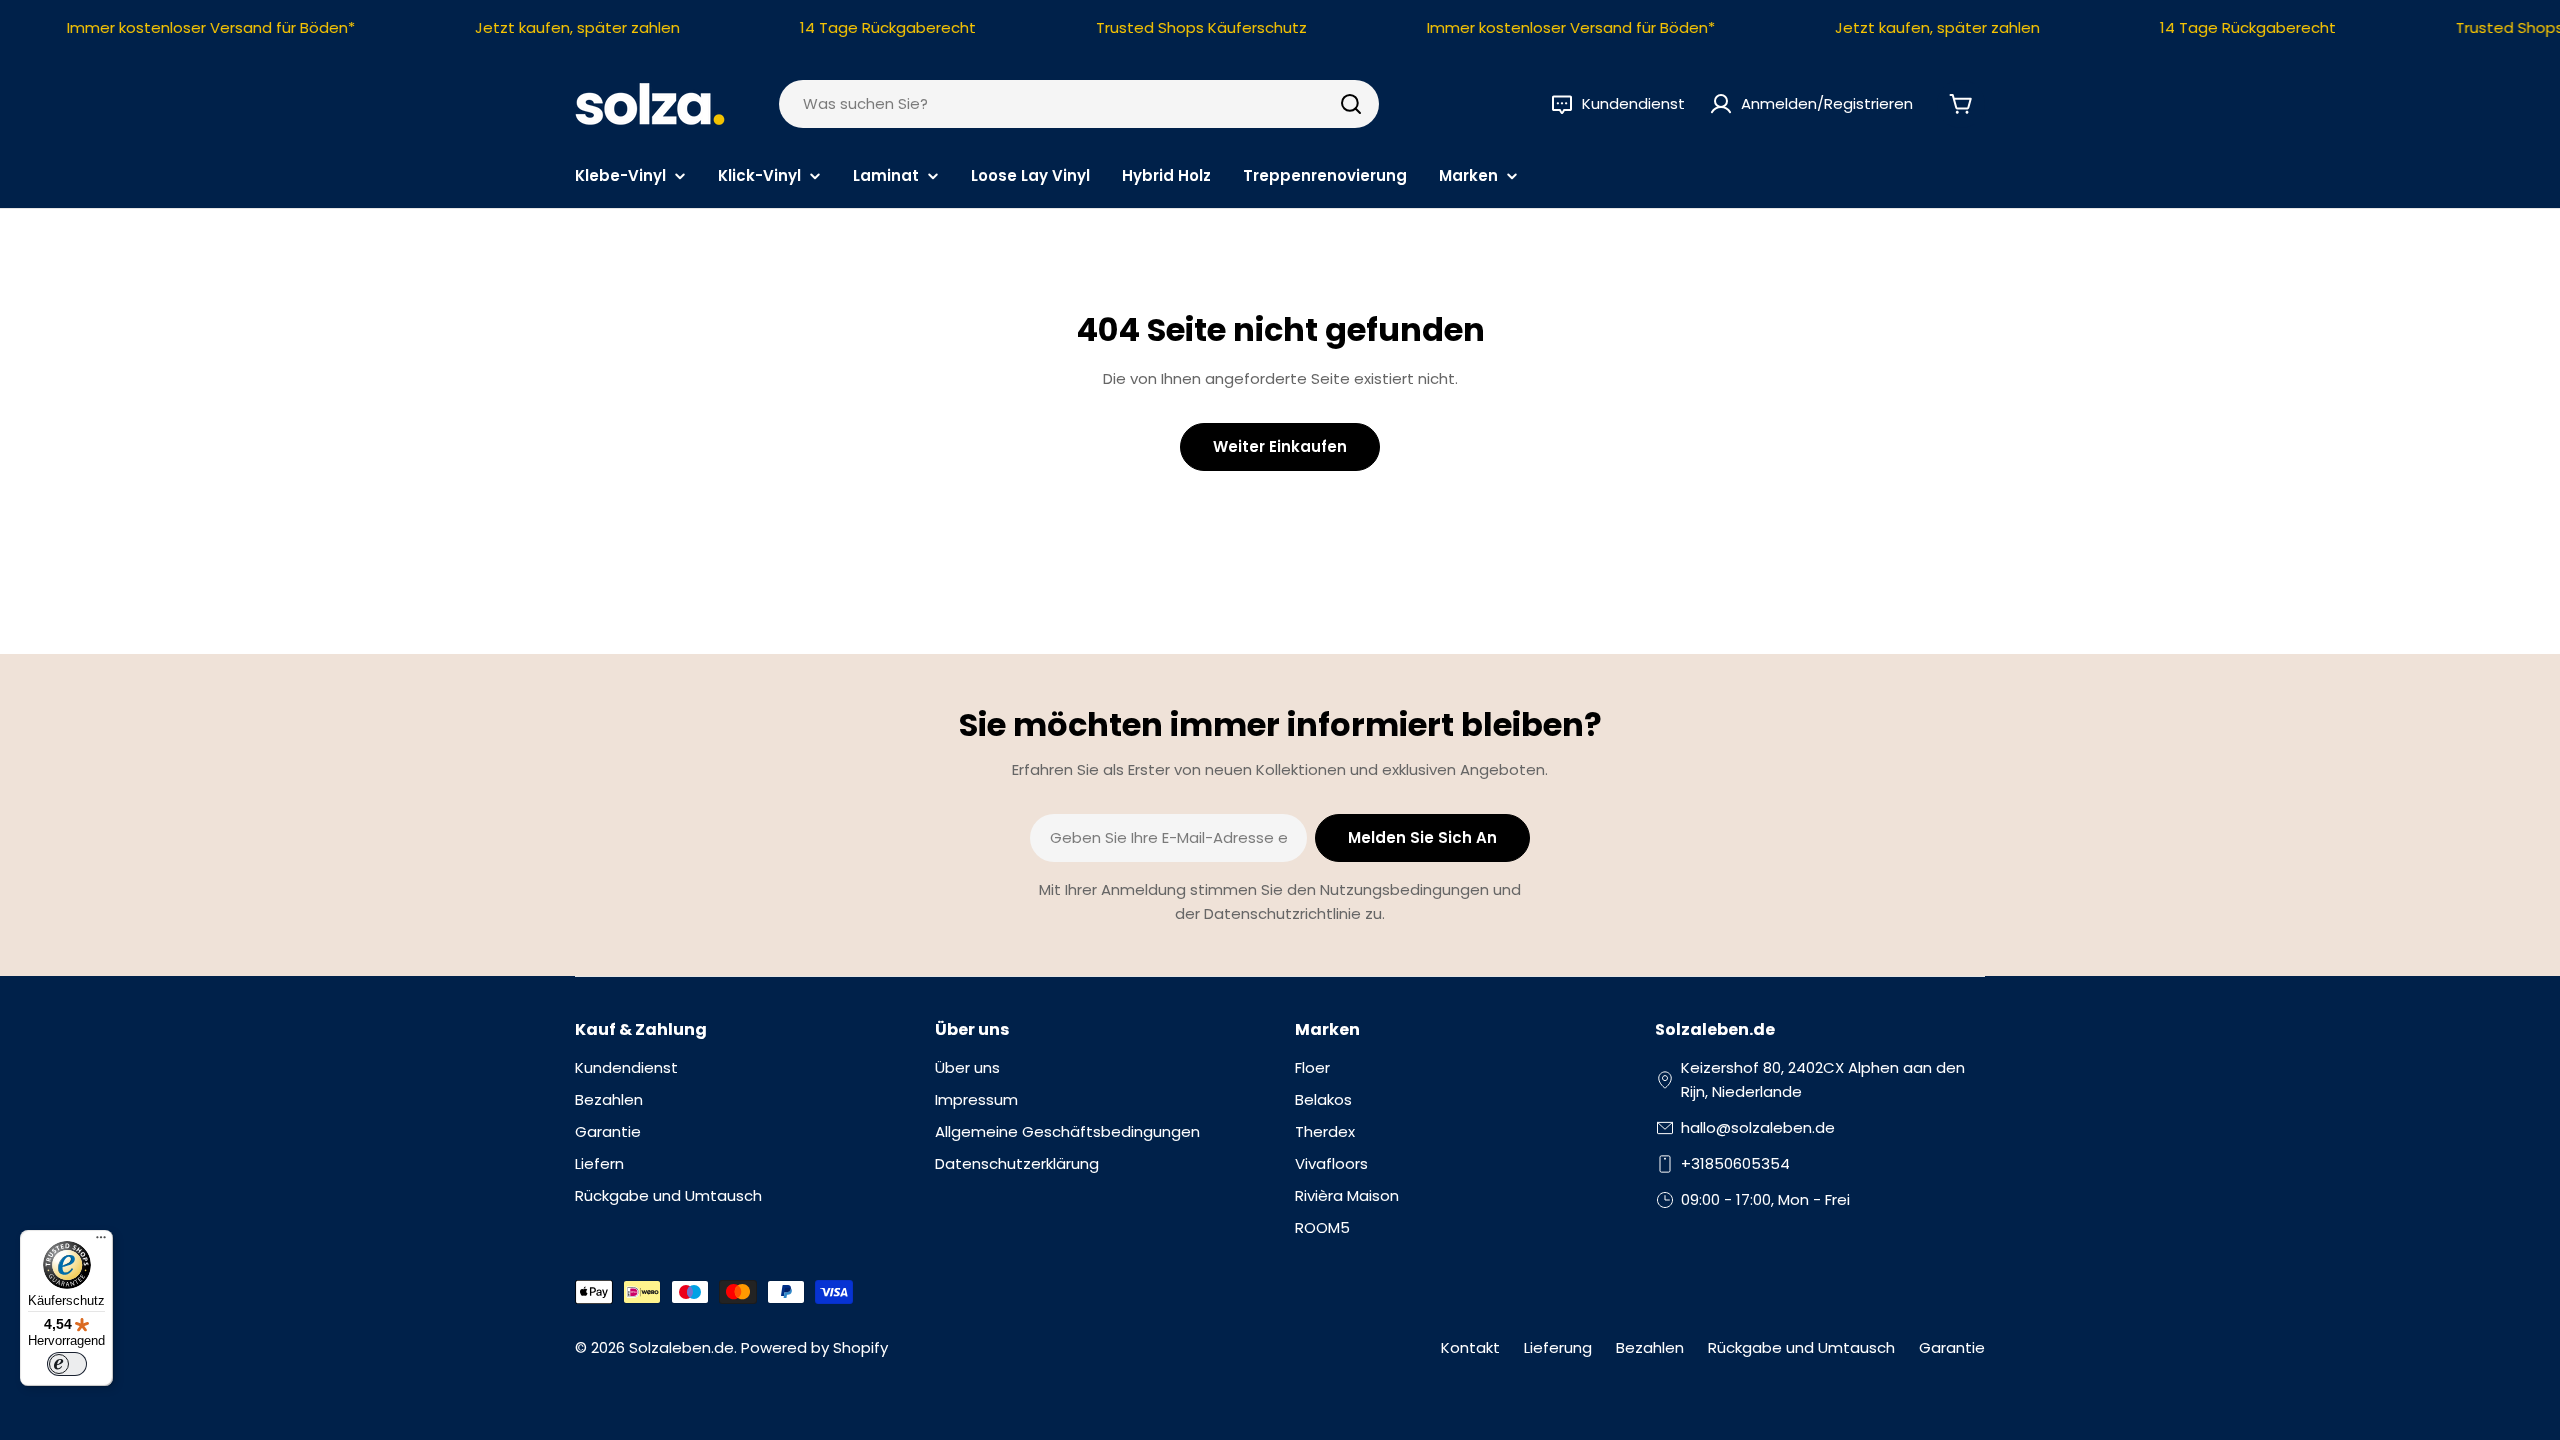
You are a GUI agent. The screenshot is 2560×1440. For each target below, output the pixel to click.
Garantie (1952, 1347)
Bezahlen (1650, 1347)
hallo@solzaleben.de (1758, 1127)
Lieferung (1558, 1347)
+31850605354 (1735, 1163)
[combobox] (1079, 104)
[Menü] (101, 1242)
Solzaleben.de (681, 1347)
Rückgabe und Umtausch (1801, 1347)
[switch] (67, 1364)
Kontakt (1470, 1347)
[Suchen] (1351, 104)
